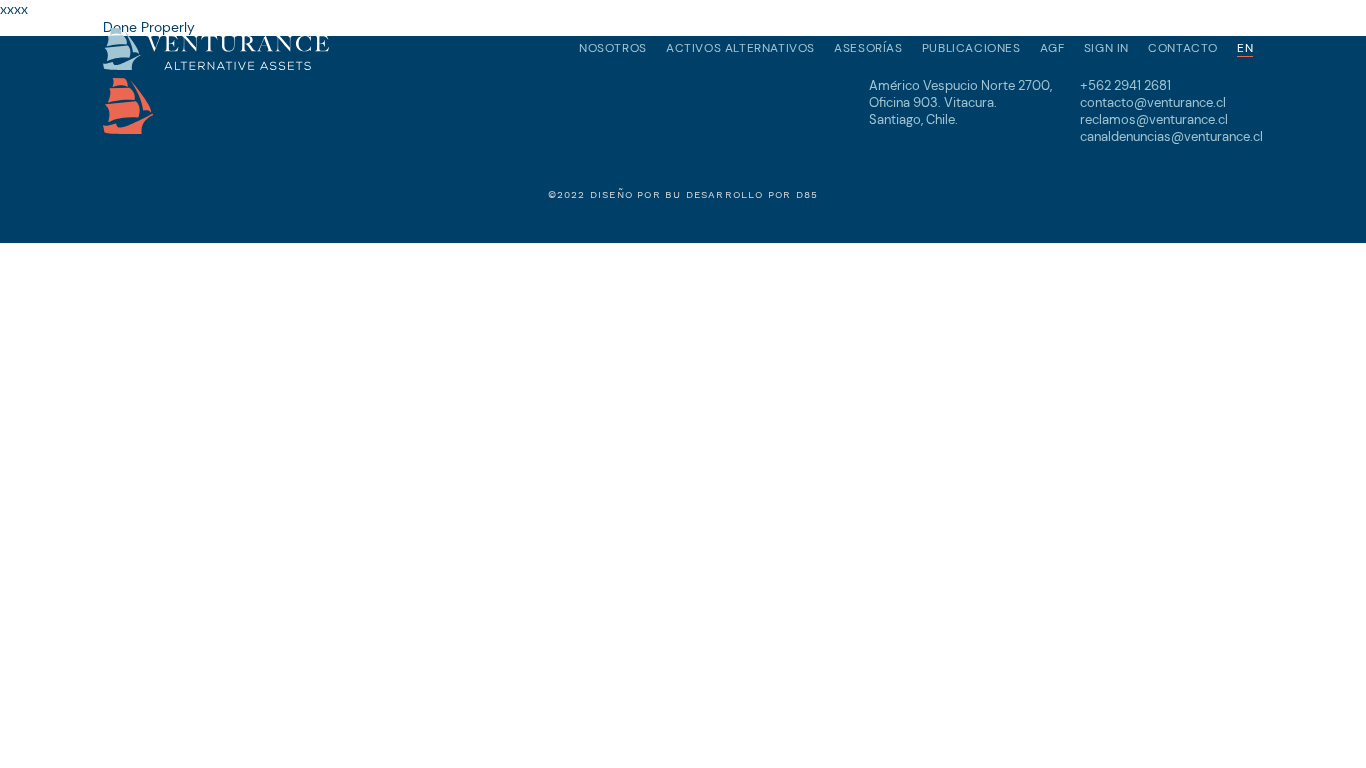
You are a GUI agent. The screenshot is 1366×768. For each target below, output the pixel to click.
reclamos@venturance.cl (1154, 119)
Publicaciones (971, 48)
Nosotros (613, 48)
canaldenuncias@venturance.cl (1171, 136)
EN (1245, 48)
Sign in (1106, 48)
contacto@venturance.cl (1153, 102)
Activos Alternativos (740, 48)
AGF (1052, 48)
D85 (807, 194)
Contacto (1183, 48)
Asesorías (868, 48)
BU (673, 194)
